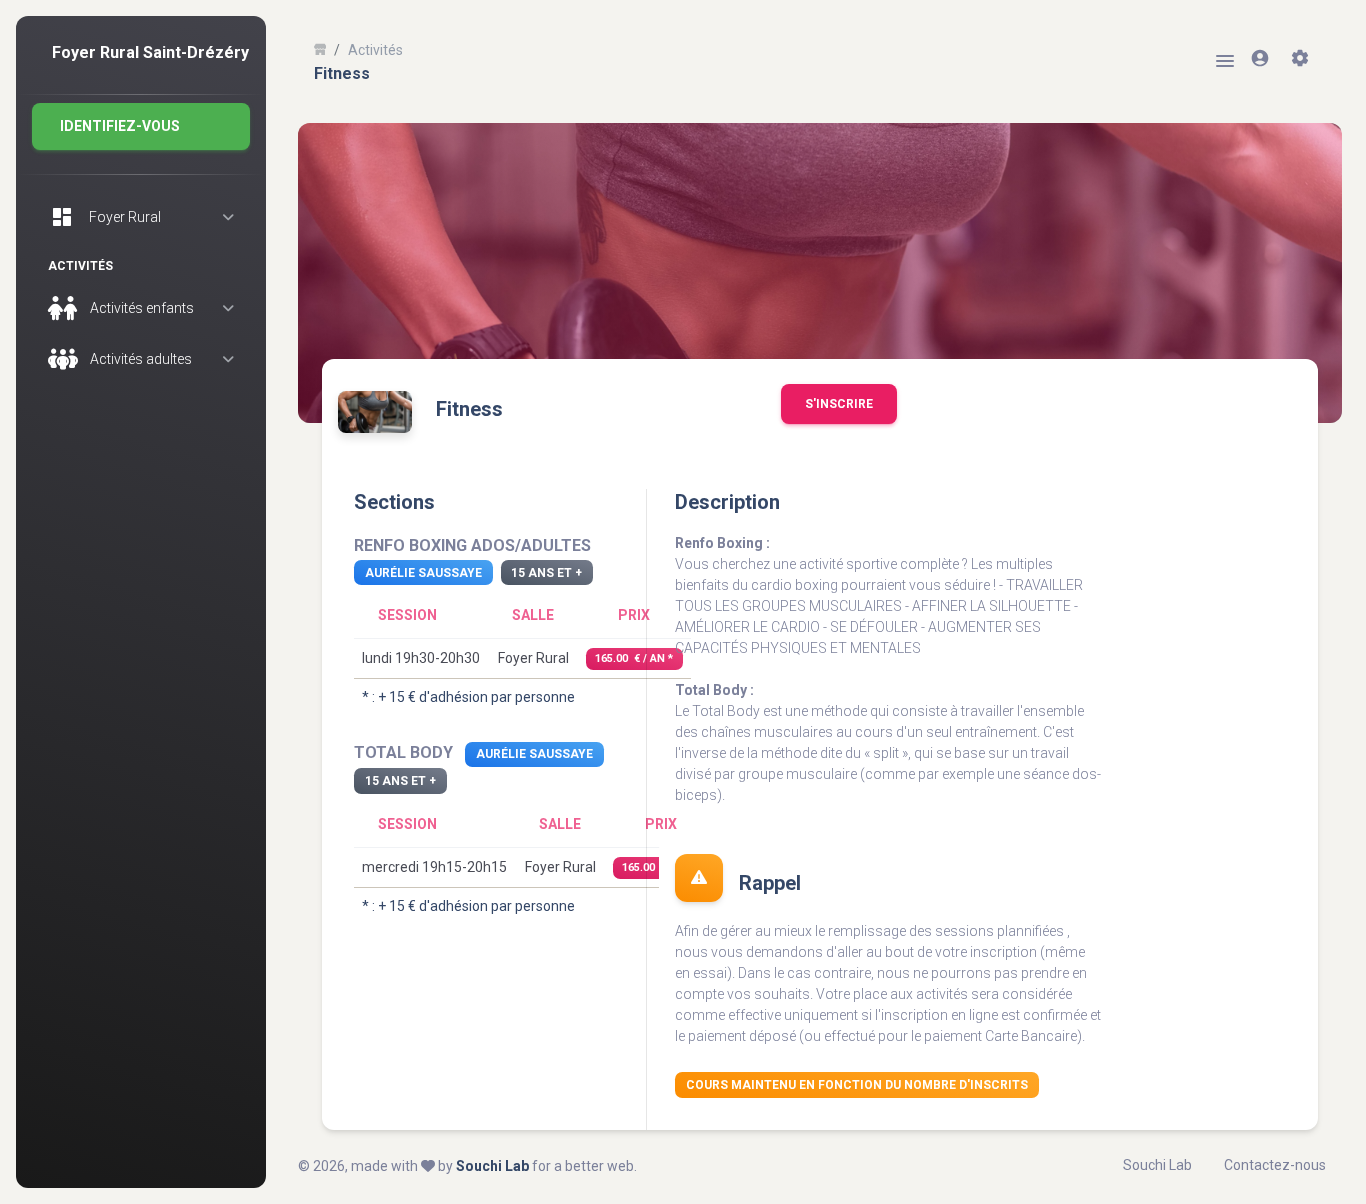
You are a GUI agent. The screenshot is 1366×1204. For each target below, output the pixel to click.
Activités (375, 50)
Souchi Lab (492, 1166)
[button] (141, 126)
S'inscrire (839, 404)
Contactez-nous (1275, 1165)
